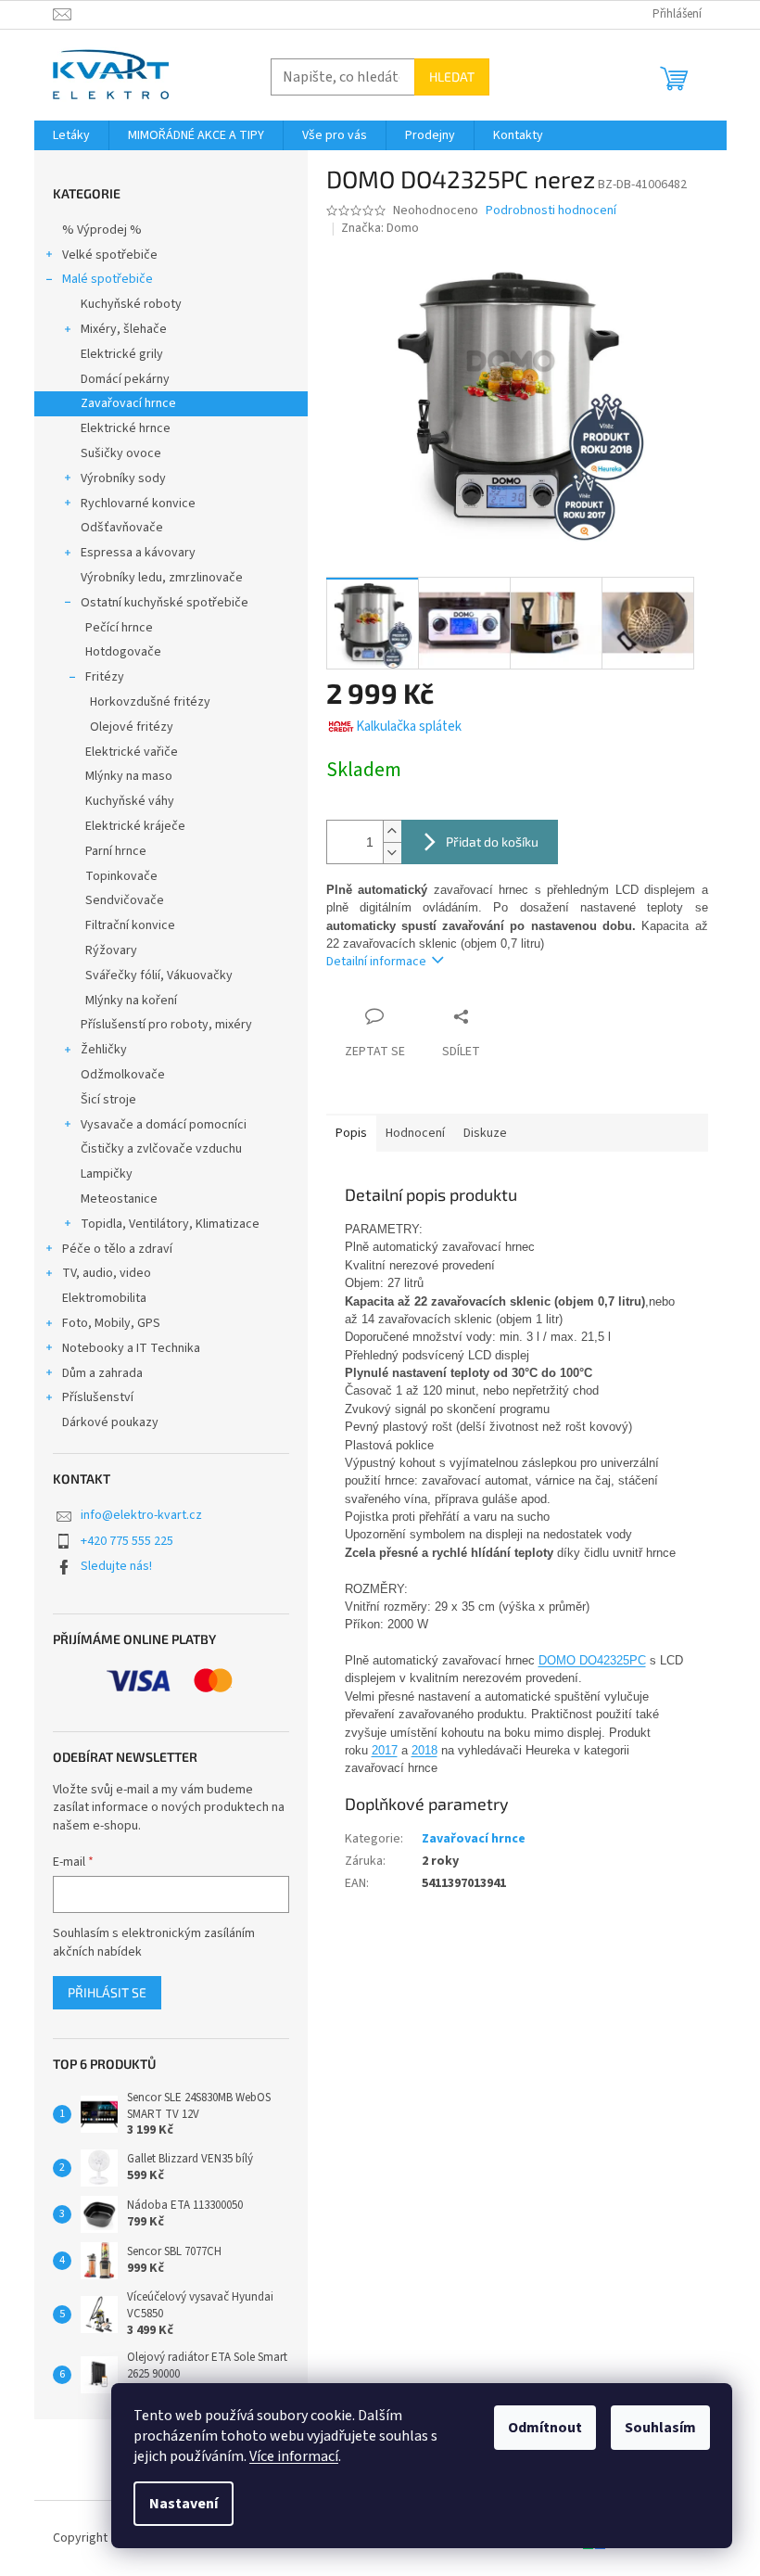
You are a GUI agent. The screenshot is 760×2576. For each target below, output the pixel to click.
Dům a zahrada (102, 1373)
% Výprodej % (102, 230)
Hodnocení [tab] (415, 1133)
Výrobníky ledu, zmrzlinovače (162, 578)
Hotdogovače (123, 652)
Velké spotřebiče (110, 255)
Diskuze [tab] (485, 1133)
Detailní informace (376, 962)
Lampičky (107, 1174)
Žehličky (104, 1050)
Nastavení (184, 2504)
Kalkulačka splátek (409, 727)
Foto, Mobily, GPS (111, 1323)
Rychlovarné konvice (138, 504)
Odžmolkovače (123, 1075)
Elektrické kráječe (135, 826)
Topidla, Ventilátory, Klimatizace (170, 1224)
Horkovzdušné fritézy (150, 702)
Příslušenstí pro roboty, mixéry (166, 1025)
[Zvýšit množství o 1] (392, 831)
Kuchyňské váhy (130, 801)
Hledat (452, 77)
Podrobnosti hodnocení (551, 211)
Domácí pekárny (125, 379)
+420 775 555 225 (127, 1541)
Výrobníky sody (123, 478)
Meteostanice (119, 1199)
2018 (424, 1750)
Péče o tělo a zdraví (117, 1249)
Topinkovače (121, 876)
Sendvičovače (125, 900)
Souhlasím (660, 2428)
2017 (385, 1750)
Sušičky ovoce (121, 453)
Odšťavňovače (122, 528)
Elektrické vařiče (132, 752)
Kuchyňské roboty (131, 304)
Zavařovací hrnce (128, 403)
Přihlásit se (107, 1992)
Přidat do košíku (492, 842)
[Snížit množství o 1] (392, 853)
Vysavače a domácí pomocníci (164, 1125)
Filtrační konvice (130, 925)
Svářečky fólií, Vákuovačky (159, 976)
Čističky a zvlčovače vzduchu (161, 1149)
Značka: (380, 228)
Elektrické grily (122, 354)
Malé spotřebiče (108, 279)
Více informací (294, 2456)
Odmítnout (545, 2428)
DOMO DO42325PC (592, 1660)
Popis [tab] (351, 1133)
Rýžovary (111, 950)
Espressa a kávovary (138, 553)
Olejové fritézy (132, 727)
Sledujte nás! (116, 1566)
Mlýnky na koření (131, 1001)
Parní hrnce (116, 851)
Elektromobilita (104, 1298)
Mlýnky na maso (129, 776)
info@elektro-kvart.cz (141, 1515)
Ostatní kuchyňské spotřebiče (165, 603)
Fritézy (105, 677)
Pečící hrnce (119, 628)
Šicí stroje (108, 1100)
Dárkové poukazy (110, 1422)
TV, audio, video (107, 1273)
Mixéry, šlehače (124, 329)
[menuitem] (71, 135)
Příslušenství (98, 1397)
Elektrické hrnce (126, 428)
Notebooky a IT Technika (131, 1348)
